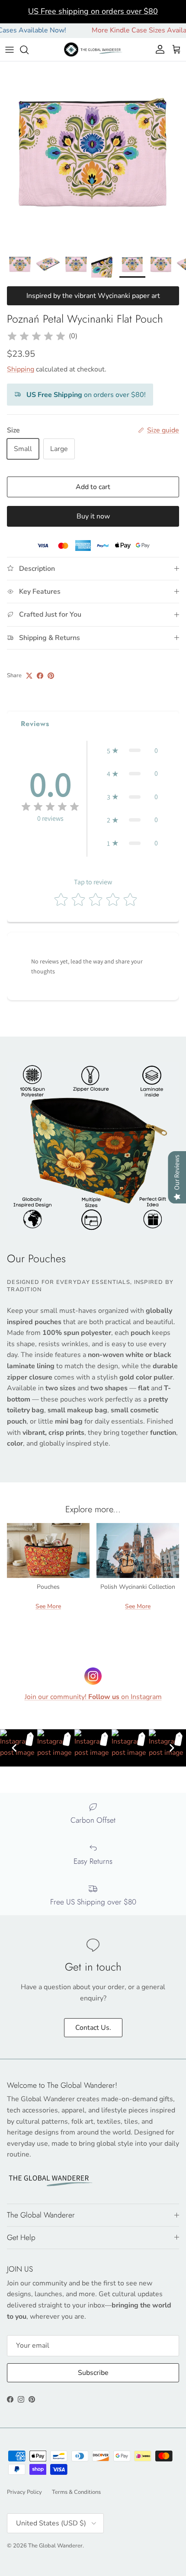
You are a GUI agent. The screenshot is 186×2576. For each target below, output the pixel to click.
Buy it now (93, 516)
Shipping (21, 369)
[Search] (29, 50)
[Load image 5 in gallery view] (93, 154)
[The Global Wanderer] (93, 50)
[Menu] (10, 50)
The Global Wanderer (55, 2546)
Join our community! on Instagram (93, 1697)
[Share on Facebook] (40, 676)
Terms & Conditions (76, 2492)
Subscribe (93, 2373)
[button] (132, 751)
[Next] (172, 1748)
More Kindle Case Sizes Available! (128, 30)
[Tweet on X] (29, 676)
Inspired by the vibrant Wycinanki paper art (93, 296)
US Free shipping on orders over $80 (93, 11)
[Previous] (14, 1748)
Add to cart (93, 487)
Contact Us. (93, 2028)
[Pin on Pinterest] (51, 676)
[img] (36, 336)
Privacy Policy (24, 2492)
